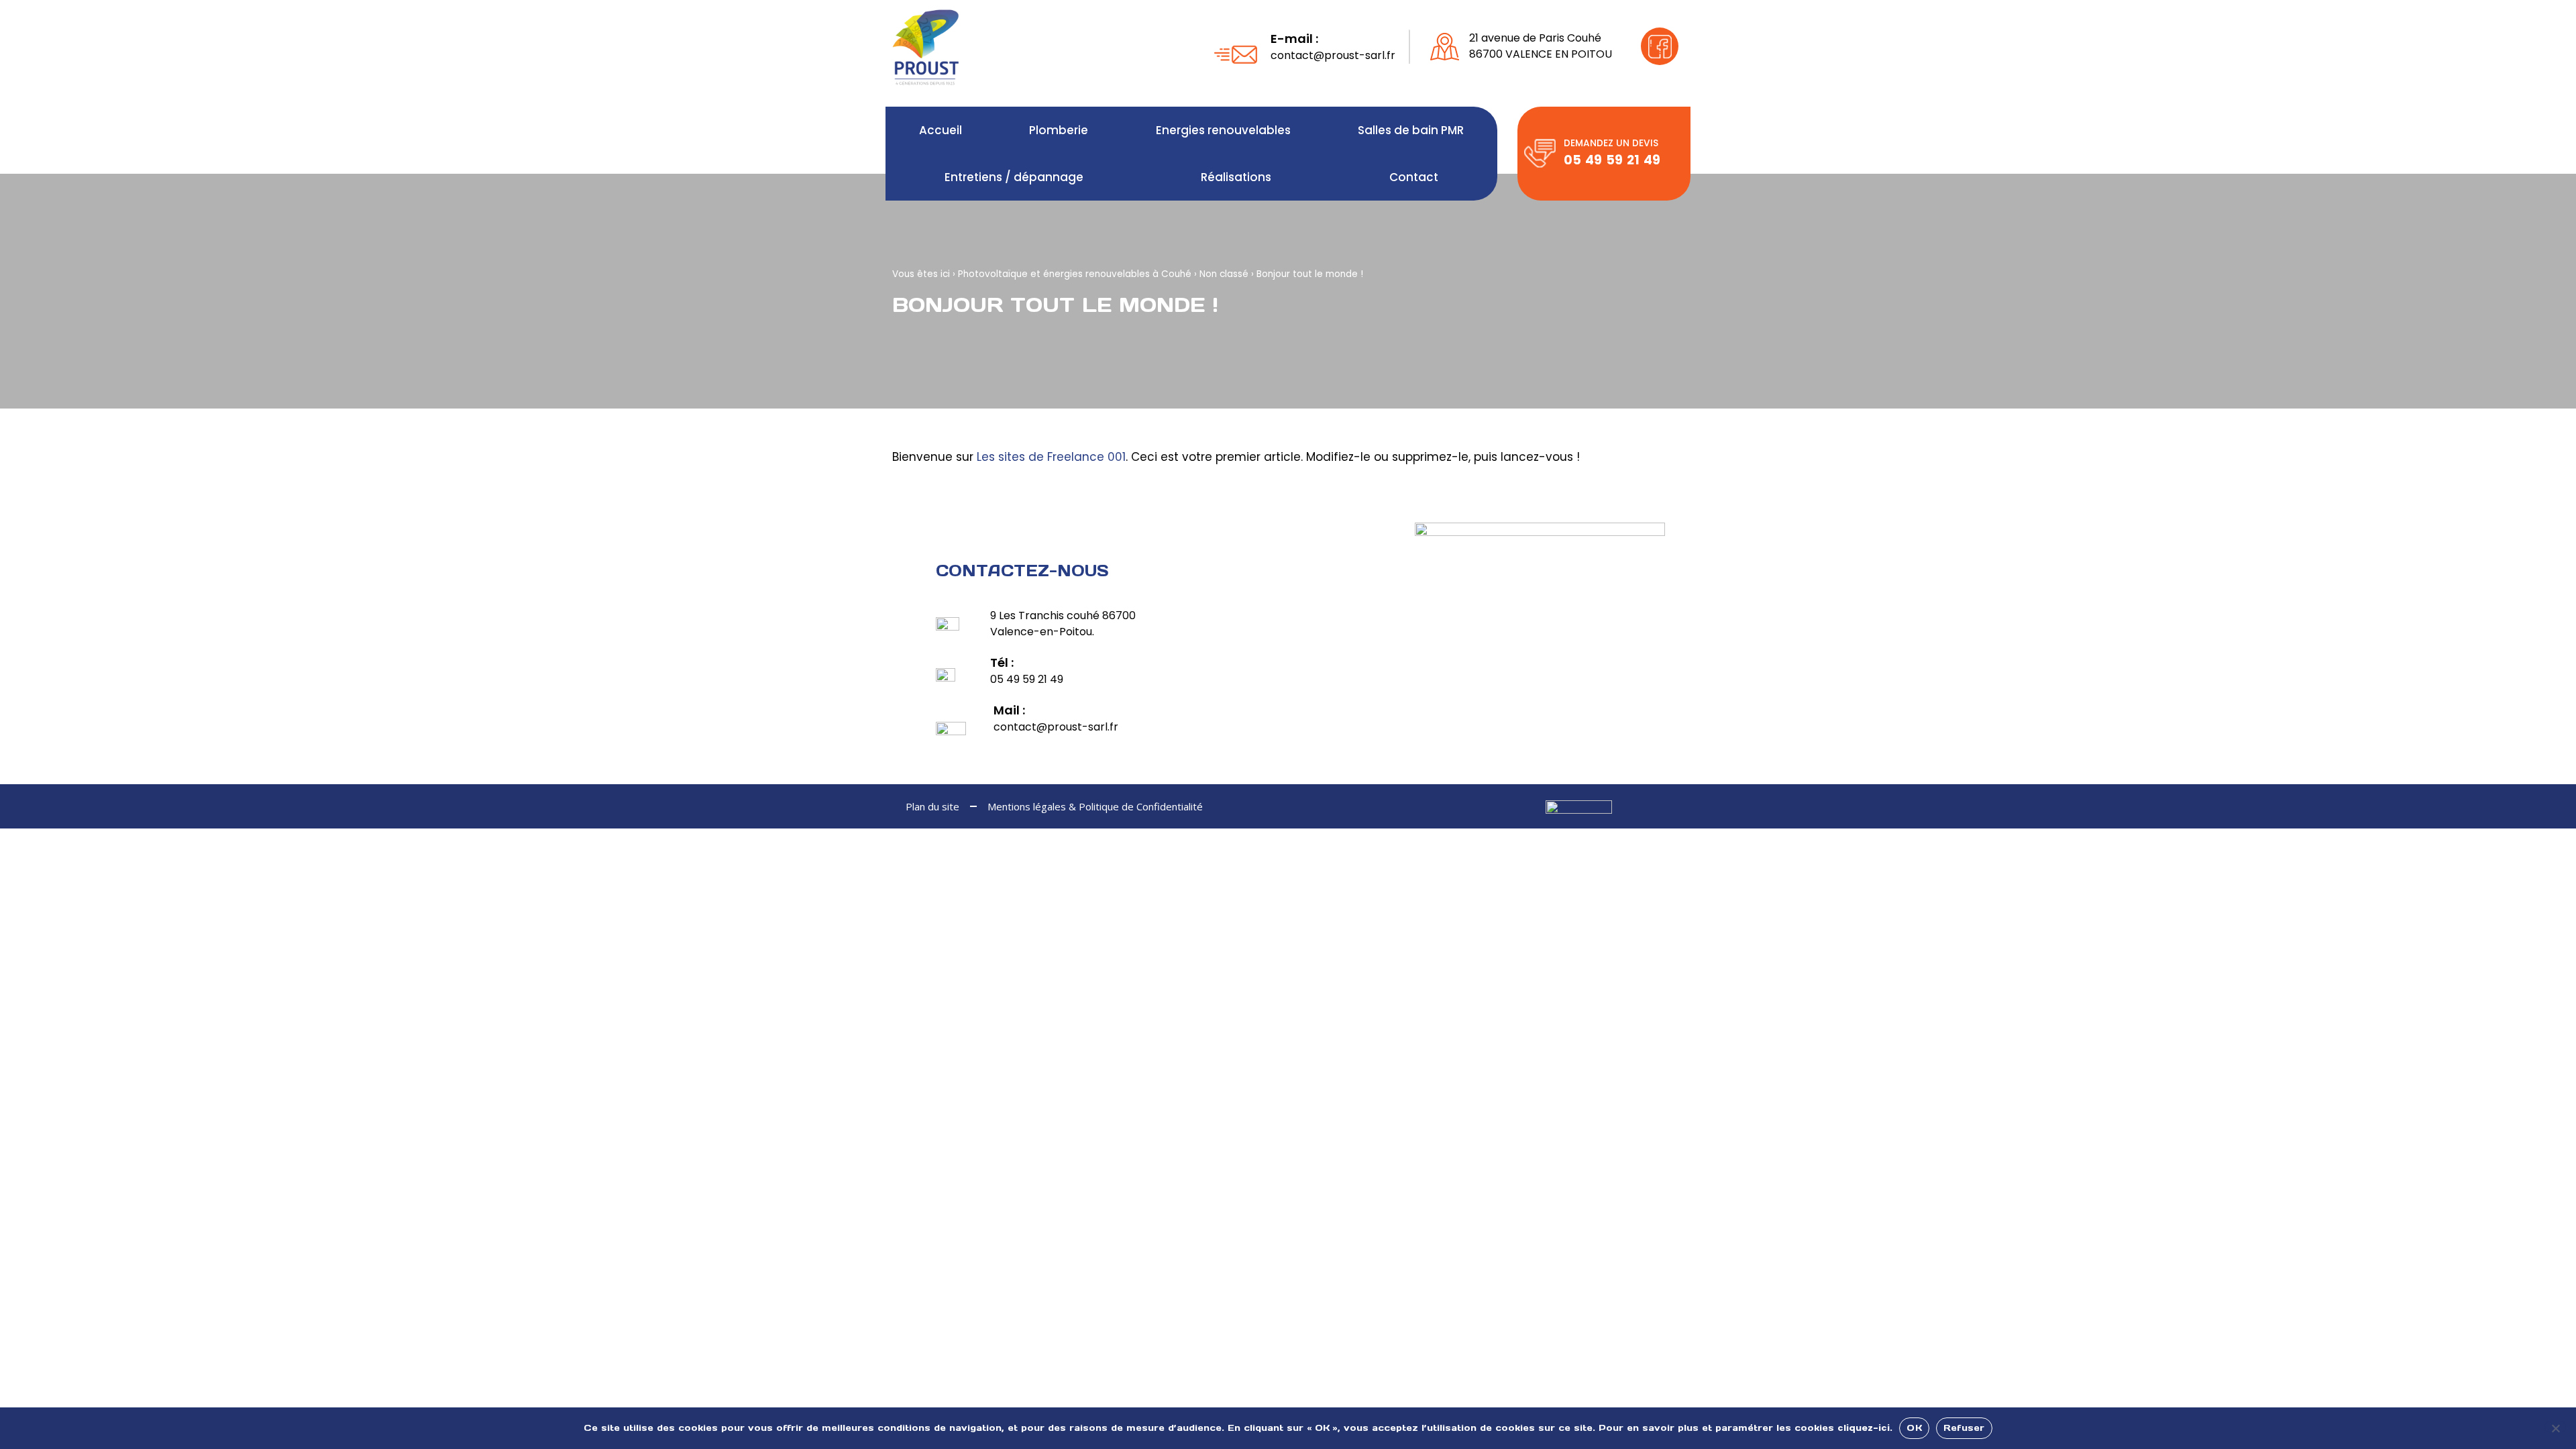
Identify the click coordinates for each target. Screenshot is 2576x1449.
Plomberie (1059, 130)
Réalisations (1236, 177)
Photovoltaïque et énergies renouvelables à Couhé (1075, 274)
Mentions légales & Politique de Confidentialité (1095, 806)
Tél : (1002, 662)
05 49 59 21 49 (1612, 160)
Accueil (941, 130)
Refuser (1964, 1428)
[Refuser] (2555, 1427)
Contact (1414, 177)
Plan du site (932, 806)
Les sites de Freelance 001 (1051, 457)
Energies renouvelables (1223, 130)
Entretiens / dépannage (1014, 177)
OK (1914, 1428)
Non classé (1224, 274)
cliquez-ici (1864, 1428)
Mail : (1009, 710)
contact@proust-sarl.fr (1333, 55)
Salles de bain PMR (1411, 130)
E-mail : (1294, 39)
